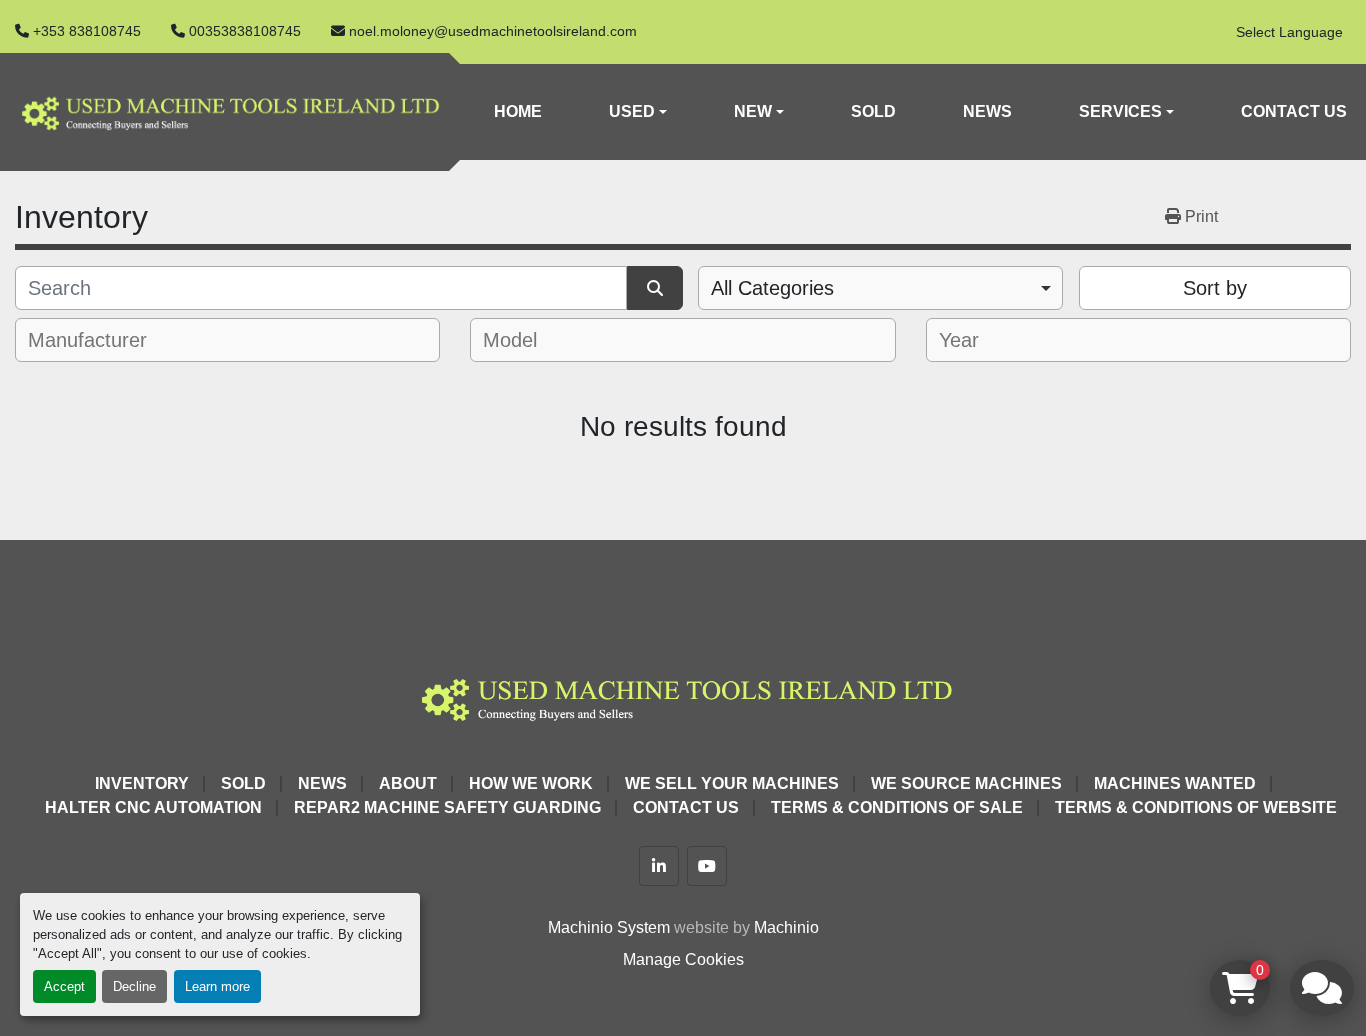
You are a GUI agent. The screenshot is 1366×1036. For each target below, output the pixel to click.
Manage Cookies (683, 959)
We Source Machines (966, 783)
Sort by (1215, 288)
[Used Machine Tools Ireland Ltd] (682, 696)
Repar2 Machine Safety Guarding (447, 807)
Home (518, 111)
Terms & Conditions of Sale (897, 807)
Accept (64, 986)
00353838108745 (245, 31)
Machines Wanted (1175, 783)
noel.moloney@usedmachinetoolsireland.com (493, 31)
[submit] (655, 288)
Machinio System (609, 927)
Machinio (786, 927)
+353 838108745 (87, 31)
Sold (873, 111)
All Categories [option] (772, 288)
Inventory (142, 783)
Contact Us (1294, 111)
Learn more (217, 986)
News (987, 111)
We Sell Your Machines (732, 783)
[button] (638, 112)
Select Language (1289, 32)
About (408, 783)
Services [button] (1120, 111)
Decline (134, 986)
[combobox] (880, 288)
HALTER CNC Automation (153, 807)
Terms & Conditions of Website (1196, 807)
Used (632, 111)
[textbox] (99, 340)
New (753, 111)
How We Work (531, 783)
